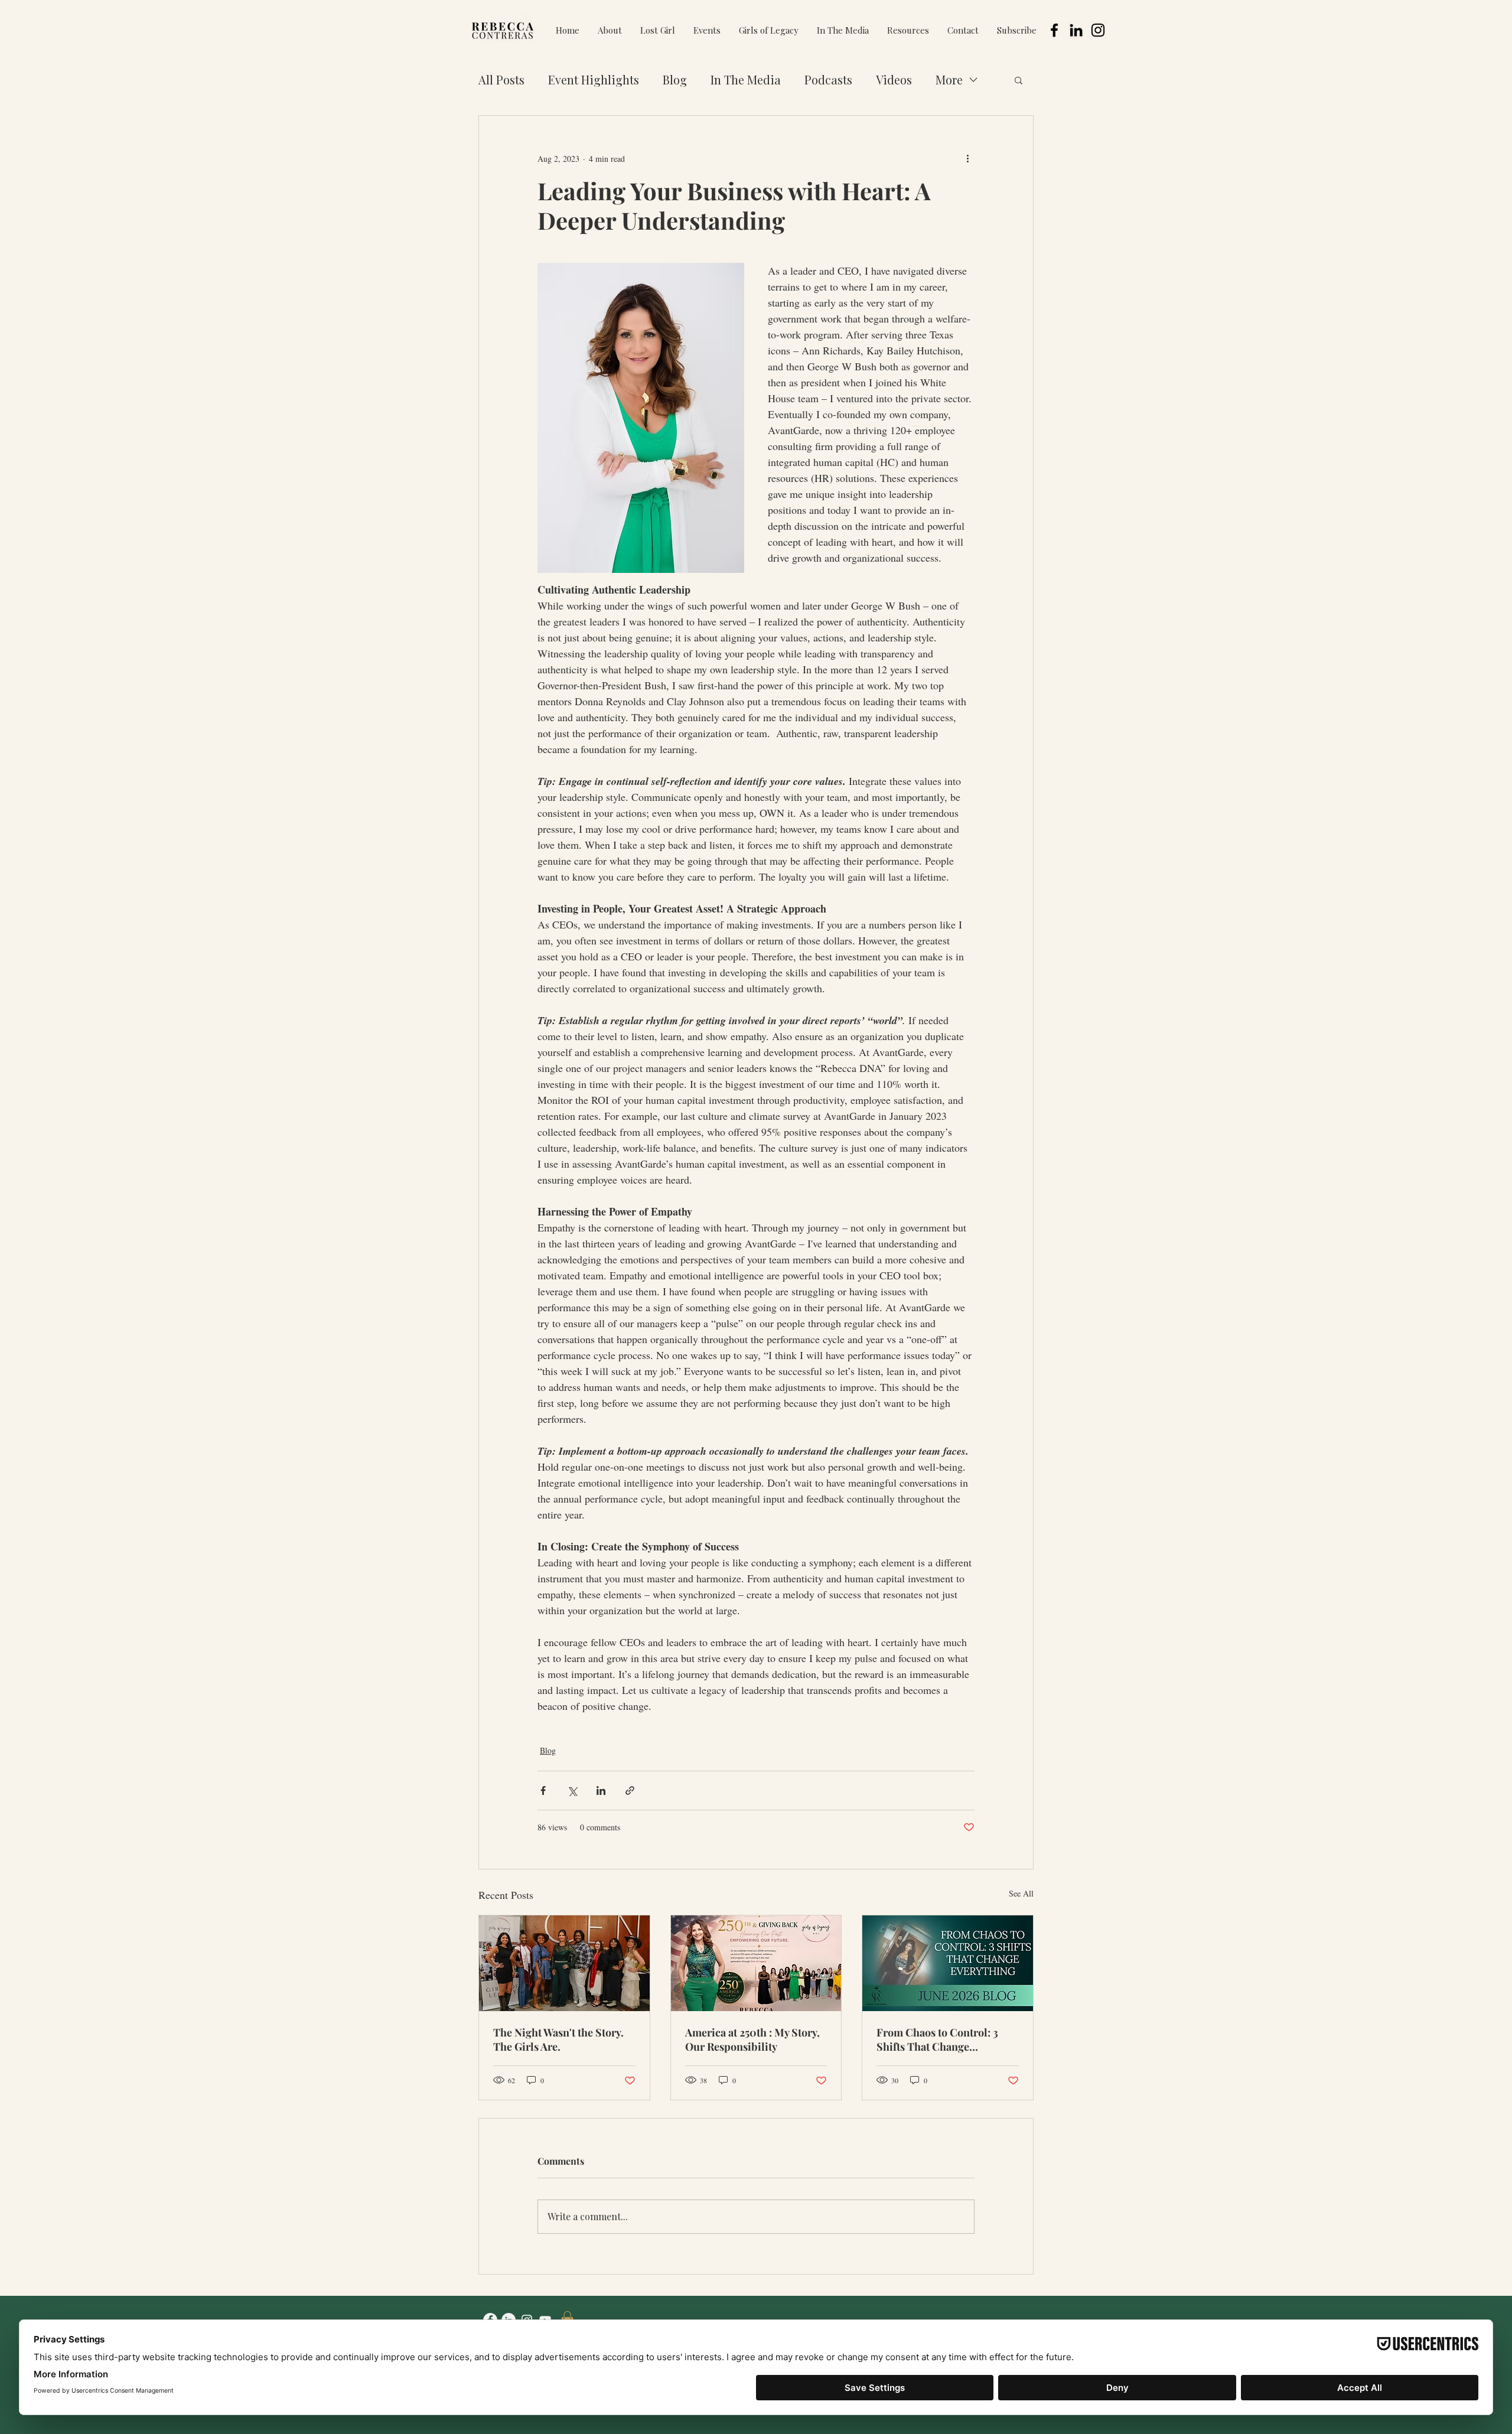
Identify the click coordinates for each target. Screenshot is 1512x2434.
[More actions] (967, 158)
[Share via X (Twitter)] (572, 1791)
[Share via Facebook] (543, 1791)
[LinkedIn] (1076, 30)
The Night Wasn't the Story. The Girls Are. (558, 2039)
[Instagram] (1098, 30)
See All (1021, 1893)
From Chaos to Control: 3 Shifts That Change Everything (937, 2039)
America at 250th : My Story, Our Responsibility (752, 2039)
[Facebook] (1054, 30)
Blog (675, 79)
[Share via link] (630, 1791)
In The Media (746, 79)
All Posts (501, 79)
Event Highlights (594, 79)
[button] (707, 30)
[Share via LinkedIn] (601, 1791)
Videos (894, 79)
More (949, 79)
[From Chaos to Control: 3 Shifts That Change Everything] (948, 1963)
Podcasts (828, 79)
